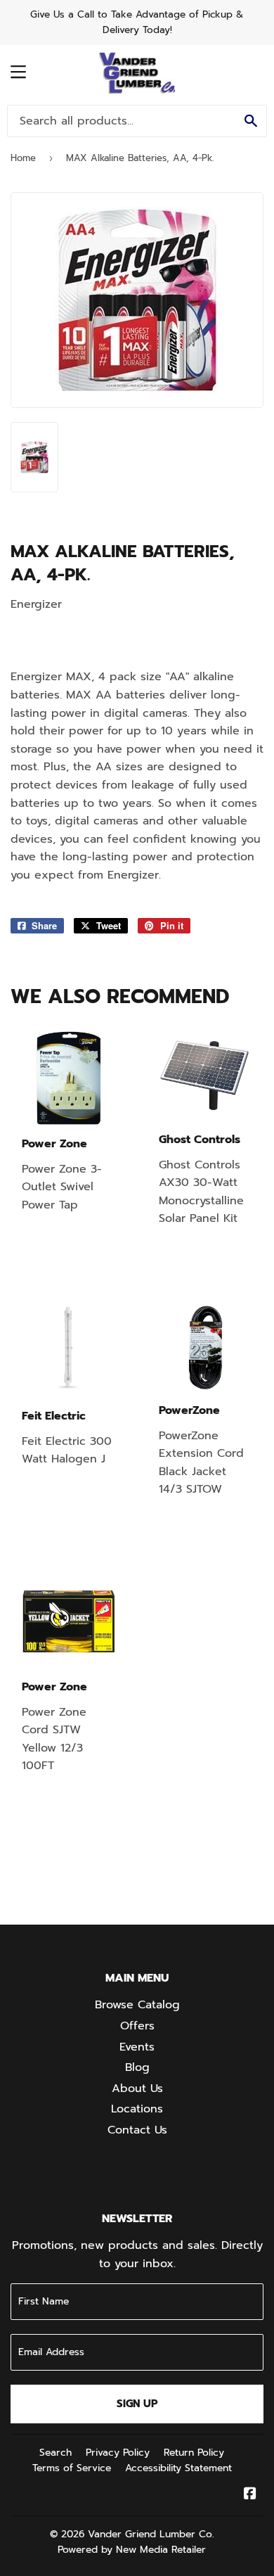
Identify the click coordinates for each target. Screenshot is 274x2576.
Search (56, 2453)
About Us (137, 2089)
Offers (137, 2026)
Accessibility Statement (178, 2468)
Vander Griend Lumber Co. (151, 2534)
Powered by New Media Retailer (132, 2550)
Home (23, 158)
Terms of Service (72, 2468)
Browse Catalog (137, 2005)
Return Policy (194, 2453)
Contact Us (137, 2130)
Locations (137, 2109)
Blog (137, 2067)
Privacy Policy (118, 2453)
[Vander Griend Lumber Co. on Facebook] (250, 2495)
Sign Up (137, 2404)
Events (137, 2047)
